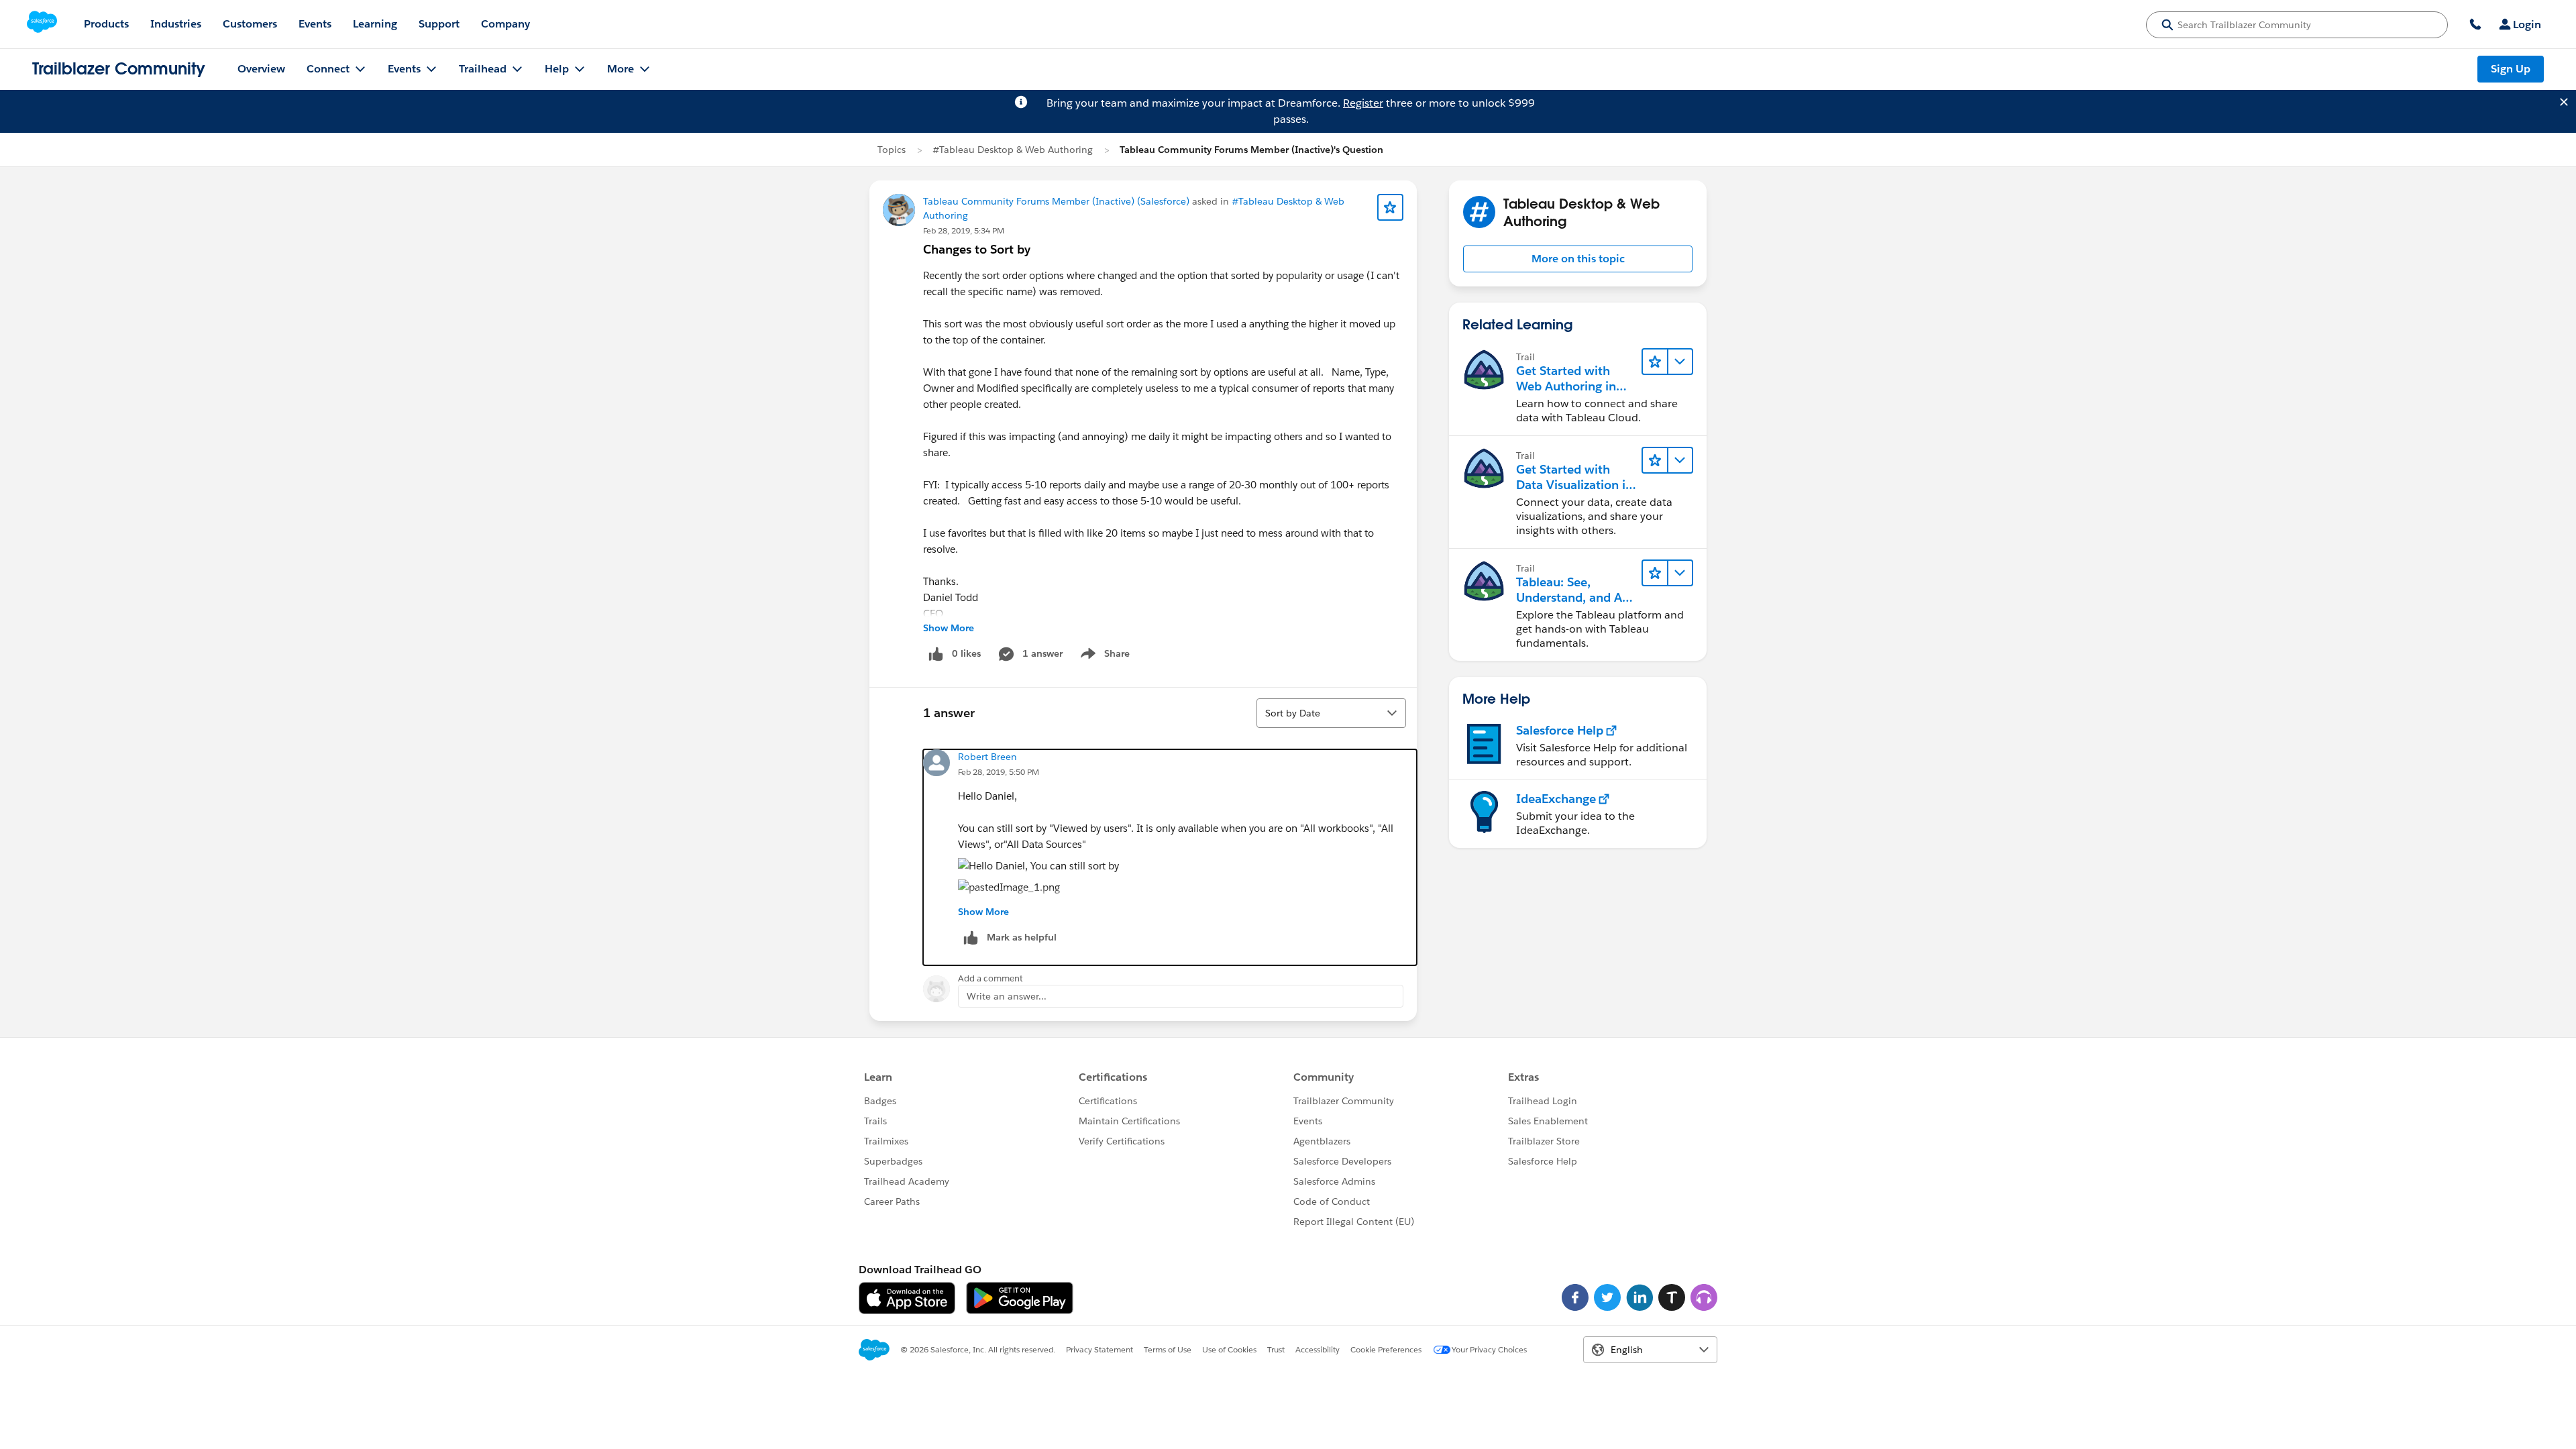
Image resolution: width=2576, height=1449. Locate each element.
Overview (261, 69)
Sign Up (2511, 69)
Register (1363, 103)
